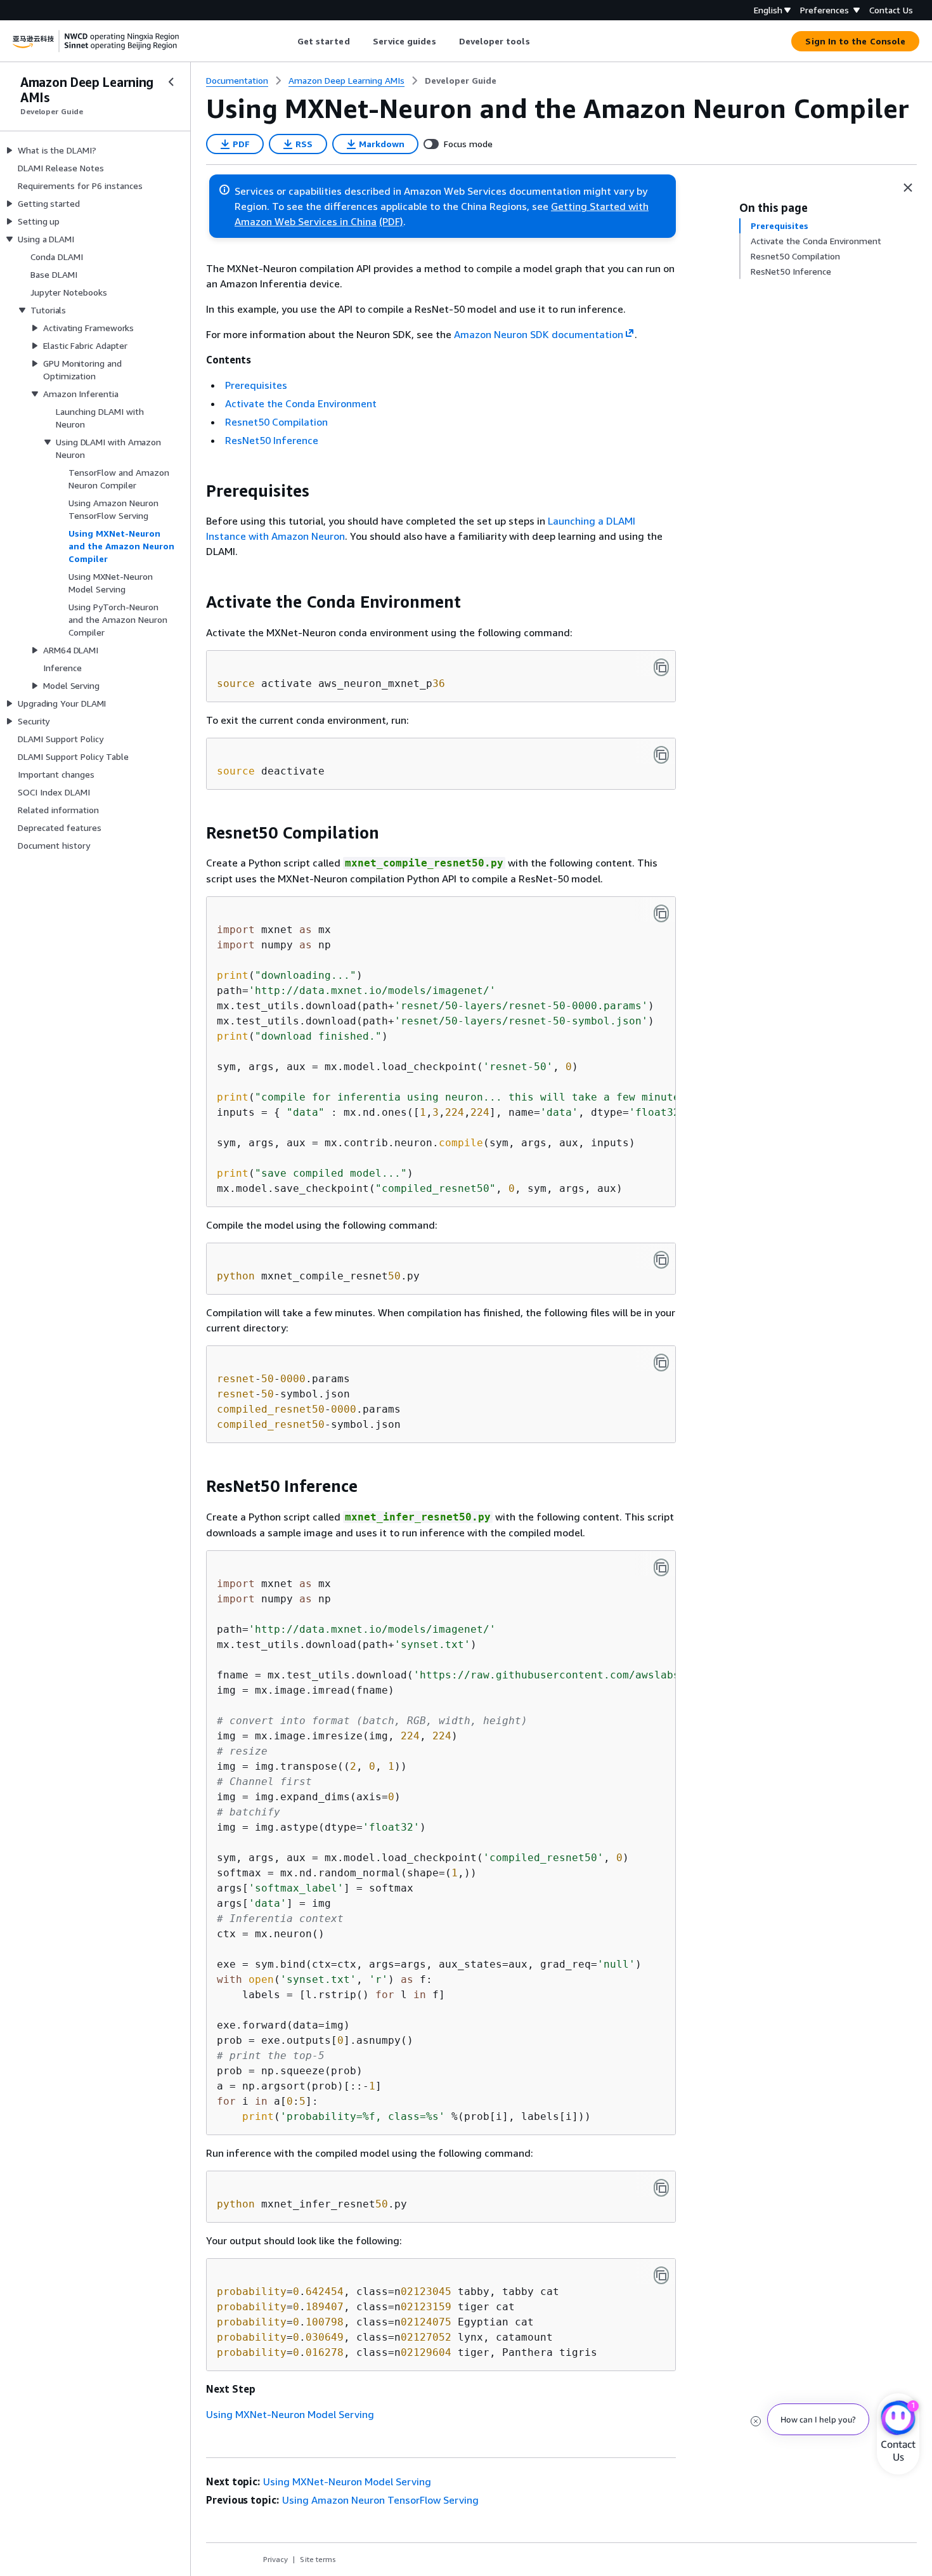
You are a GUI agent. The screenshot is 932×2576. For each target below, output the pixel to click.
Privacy (275, 2559)
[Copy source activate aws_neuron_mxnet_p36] (661, 667)
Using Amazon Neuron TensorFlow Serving (380, 2500)
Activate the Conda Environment (301, 403)
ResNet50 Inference (272, 440)
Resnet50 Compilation (276, 422)
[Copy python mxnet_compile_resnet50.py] (661, 1260)
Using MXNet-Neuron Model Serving (290, 2414)
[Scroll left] (288, 41)
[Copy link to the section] (196, 491)
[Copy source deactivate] (661, 755)
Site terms (318, 2559)
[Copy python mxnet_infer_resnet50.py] (661, 2188)
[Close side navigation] (171, 82)
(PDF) (391, 221)
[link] (461, 81)
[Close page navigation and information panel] (908, 188)
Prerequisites (256, 385)
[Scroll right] (539, 41)
